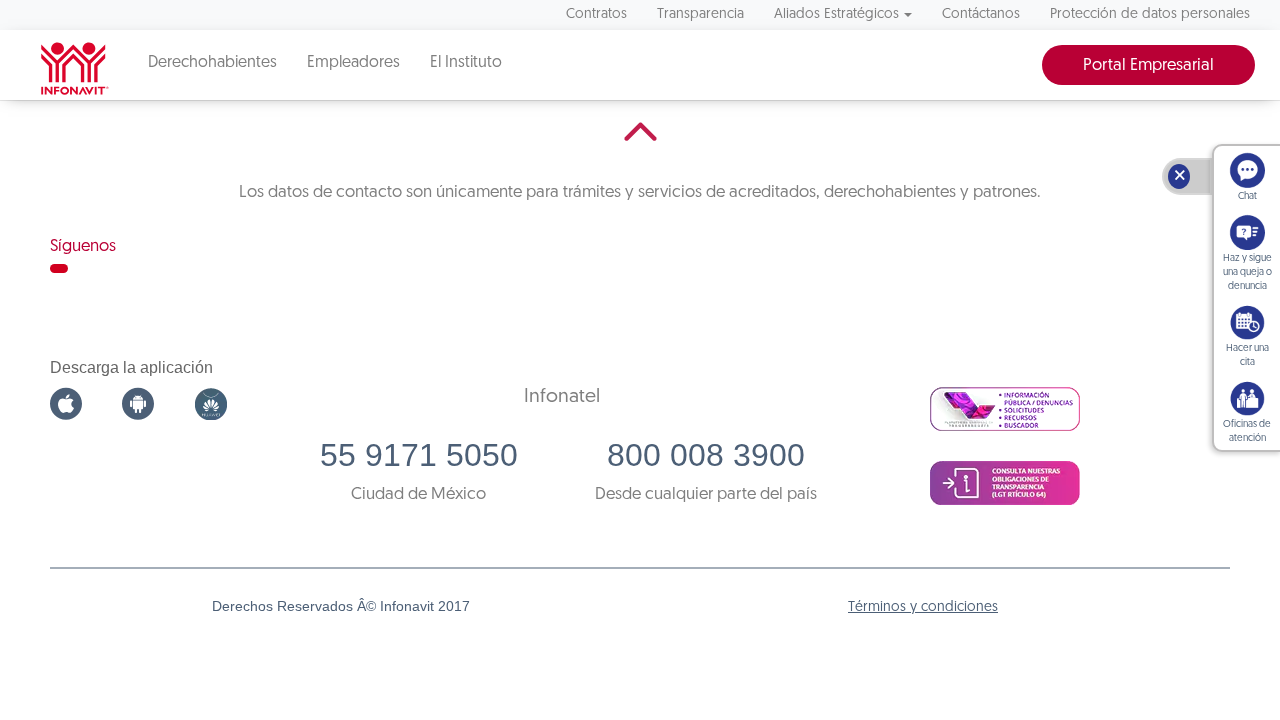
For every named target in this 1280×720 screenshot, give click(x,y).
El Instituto (466, 63)
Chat (1247, 196)
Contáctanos (981, 14)
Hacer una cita (1247, 355)
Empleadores (353, 63)
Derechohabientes (212, 63)
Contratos (596, 14)
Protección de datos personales (1150, 14)
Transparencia (700, 14)
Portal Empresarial (1148, 65)
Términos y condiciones (923, 607)
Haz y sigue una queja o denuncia (1247, 272)
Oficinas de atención (1247, 431)
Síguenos (83, 246)
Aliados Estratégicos (836, 14)
